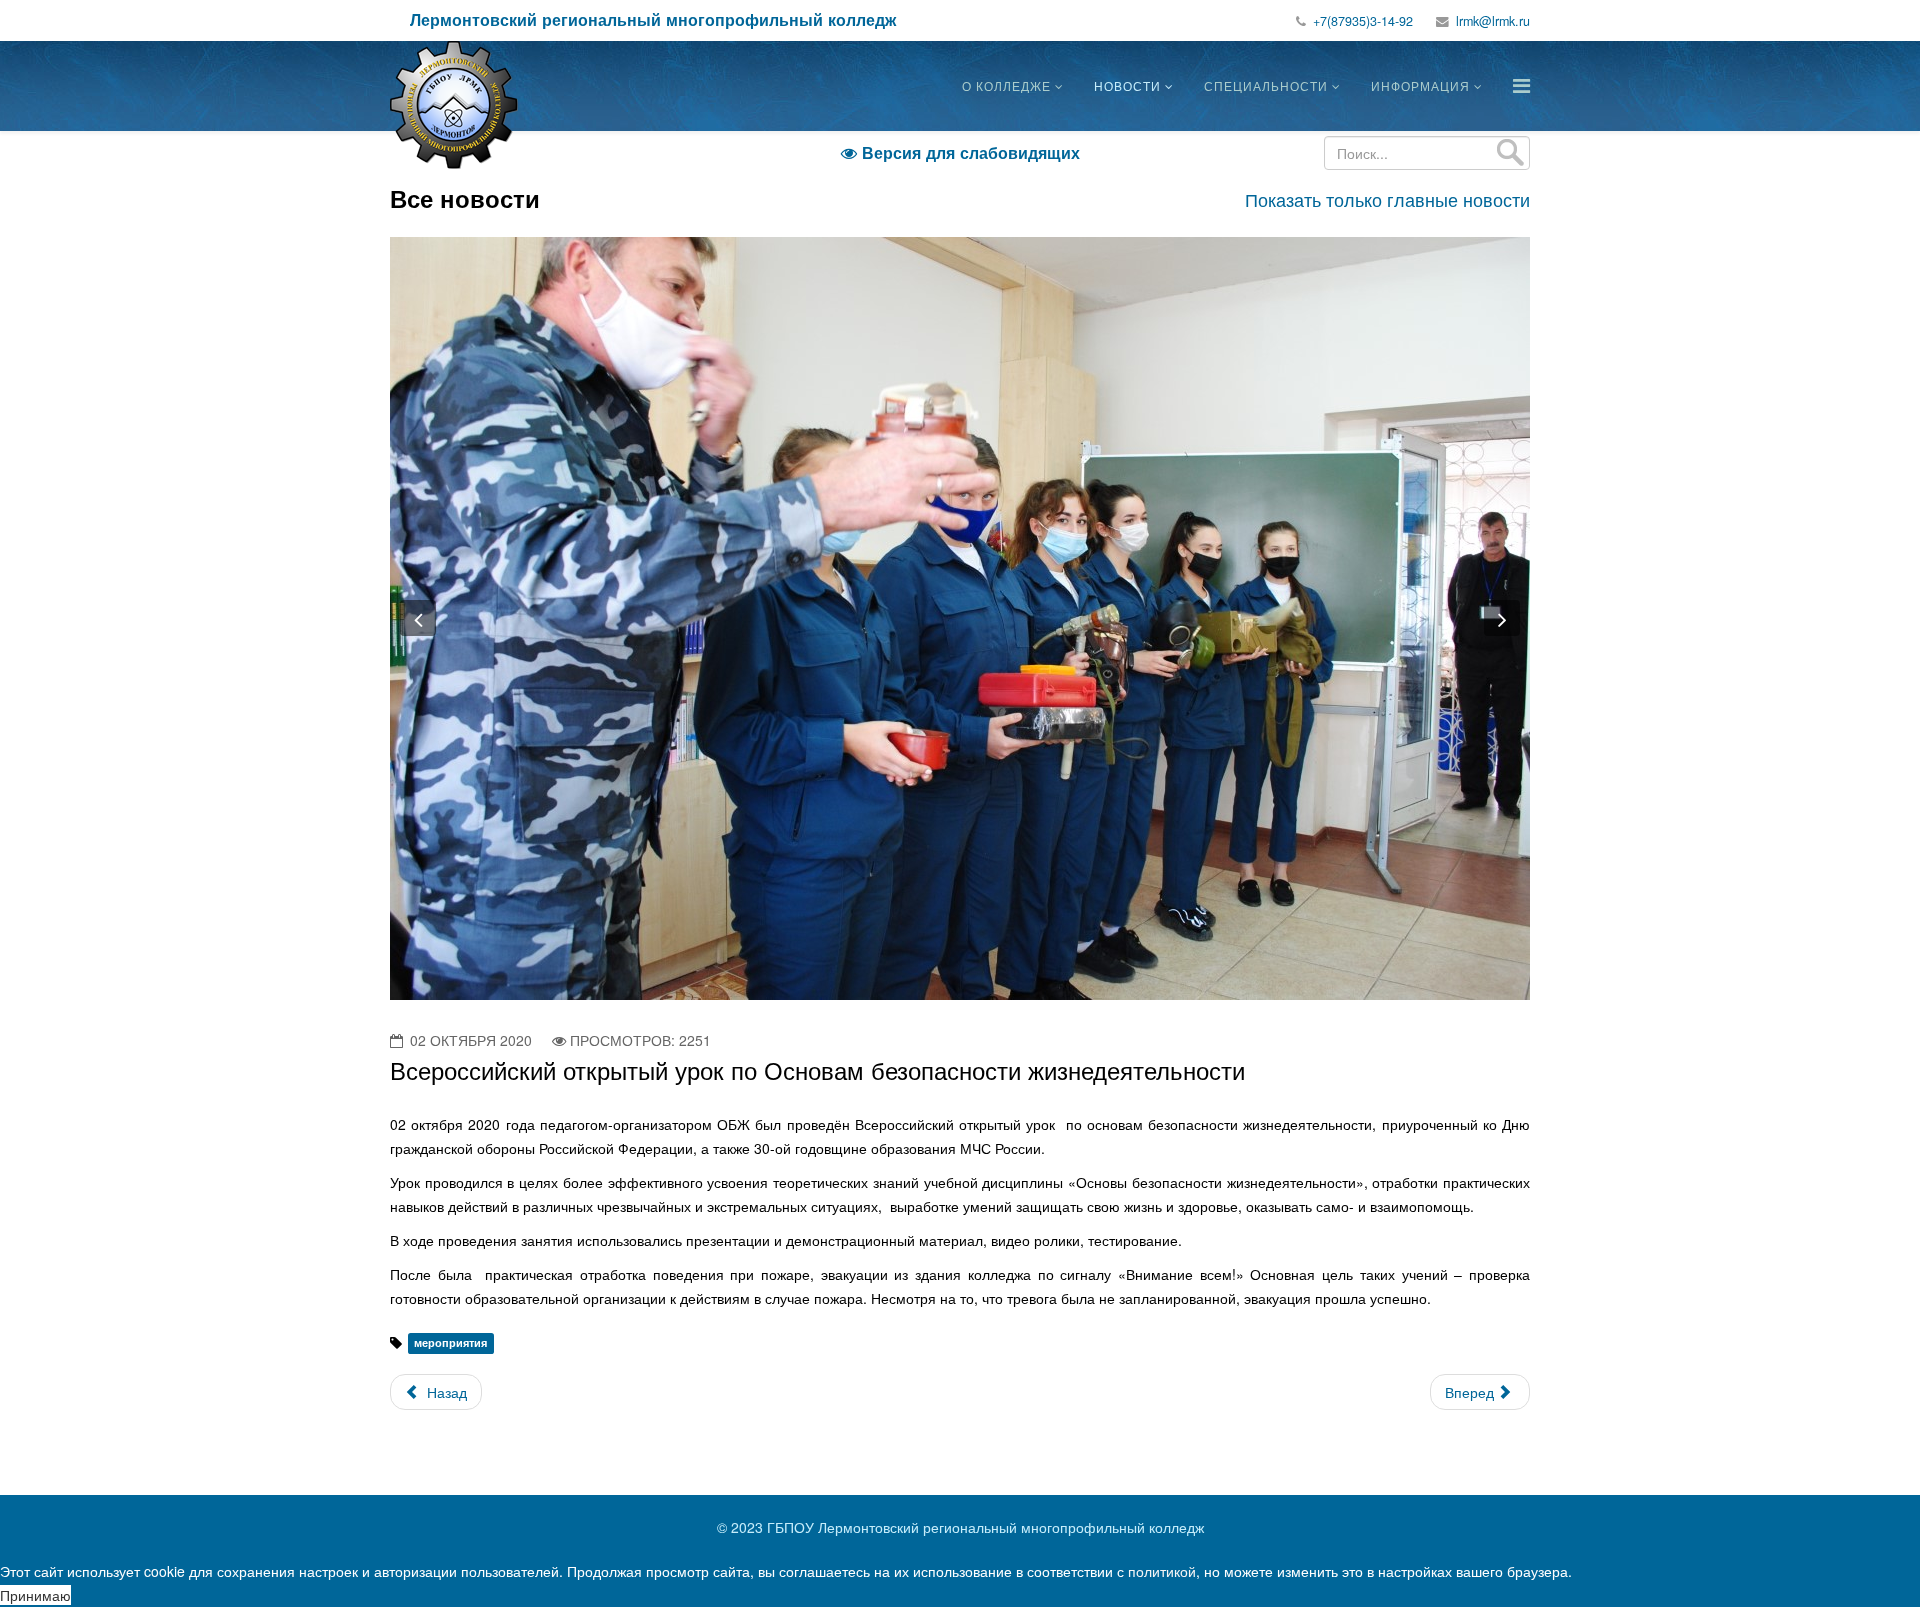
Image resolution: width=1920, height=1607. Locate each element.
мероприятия (450, 1343)
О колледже (1006, 85)
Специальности (1266, 85)
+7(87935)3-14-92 (1363, 21)
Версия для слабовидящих (960, 152)
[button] (418, 618)
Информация (1420, 85)
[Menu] (1521, 84)
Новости (1127, 85)
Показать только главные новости (1387, 199)
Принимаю (35, 1595)
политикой (1162, 1571)
